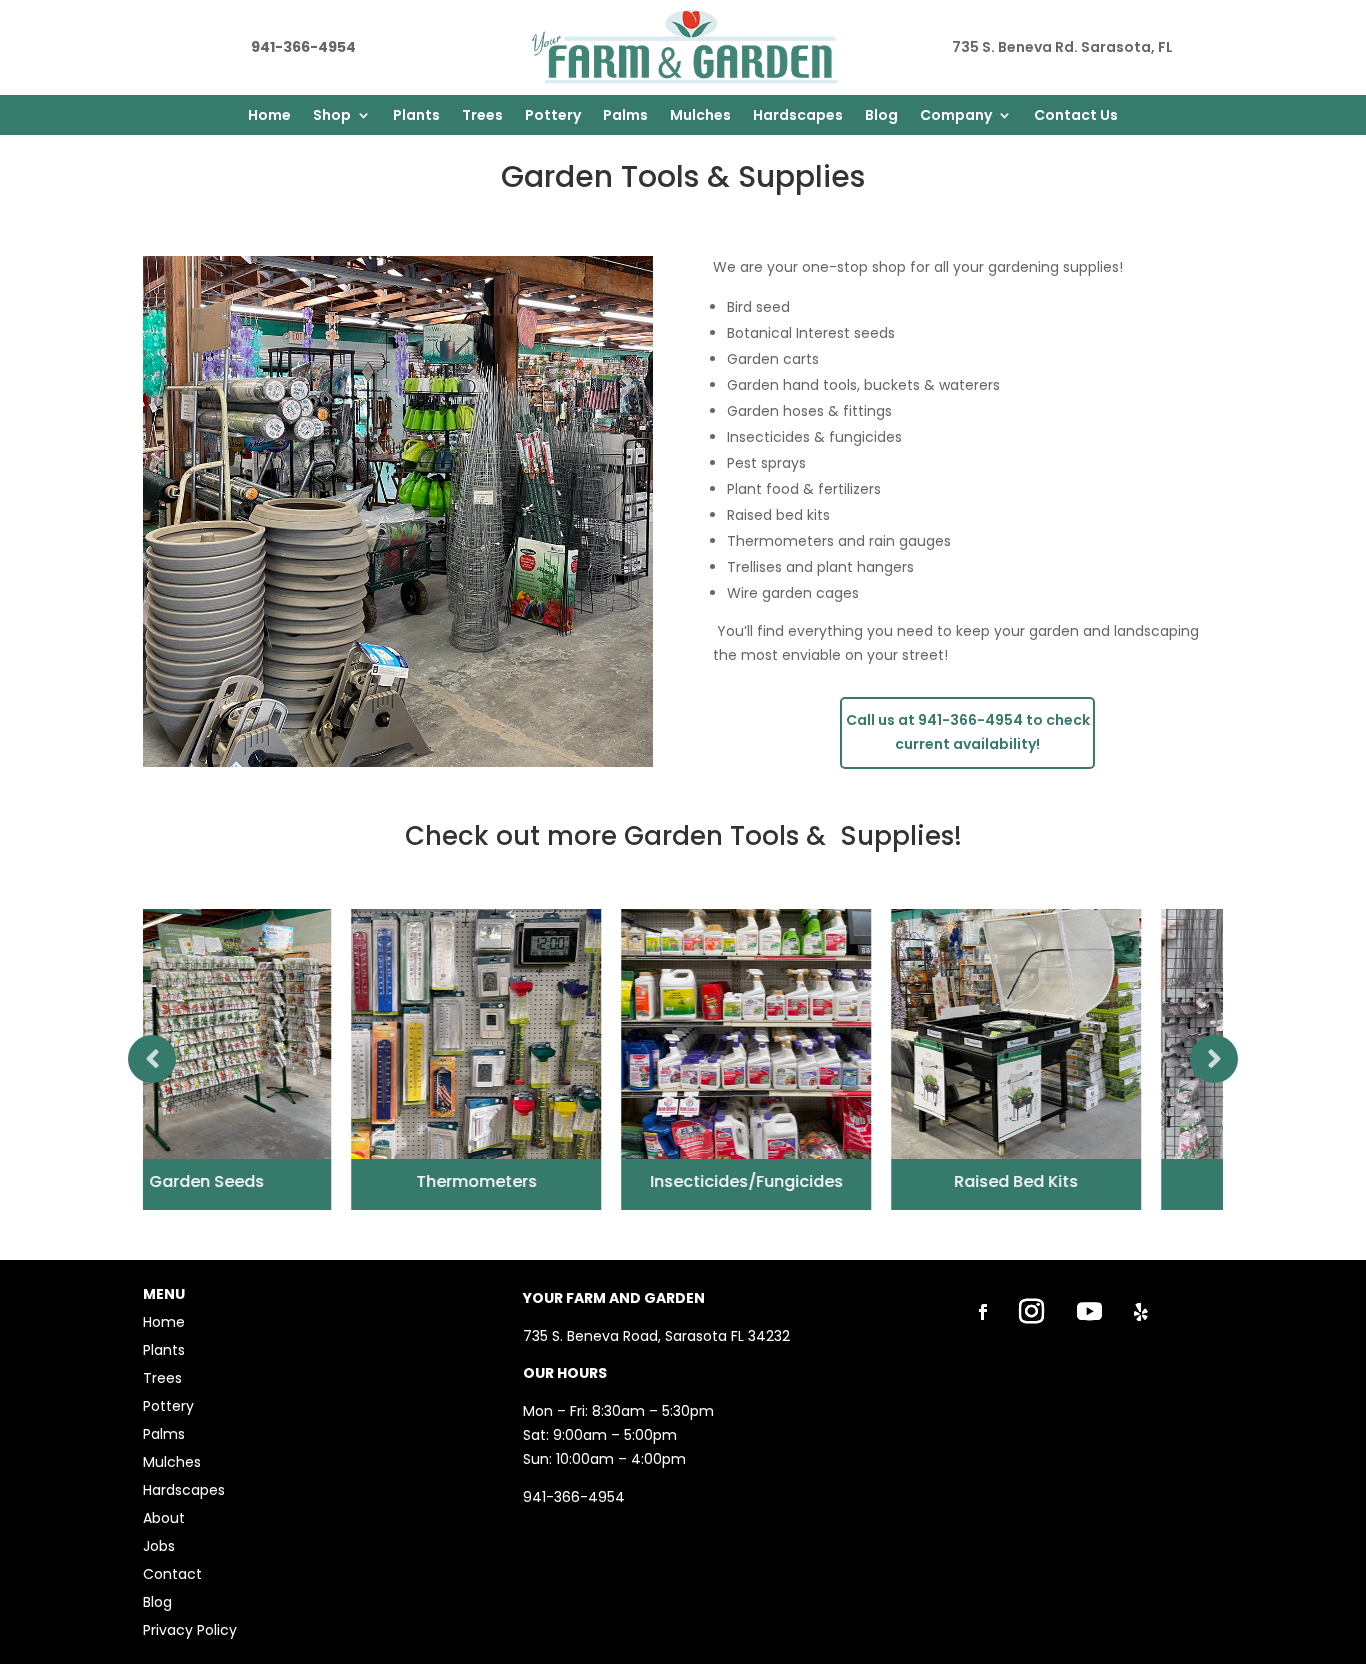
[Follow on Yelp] (1141, 1312)
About (164, 1518)
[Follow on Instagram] (1032, 1312)
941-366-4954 (574, 1497)
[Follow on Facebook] (983, 1312)
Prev (152, 1059)
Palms (625, 116)
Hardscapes (798, 116)
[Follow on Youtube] (1090, 1312)
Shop (332, 116)
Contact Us (1076, 116)
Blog (881, 116)
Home (269, 116)
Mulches (700, 116)
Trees (482, 116)
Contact (172, 1574)
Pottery (553, 116)
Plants (416, 116)
